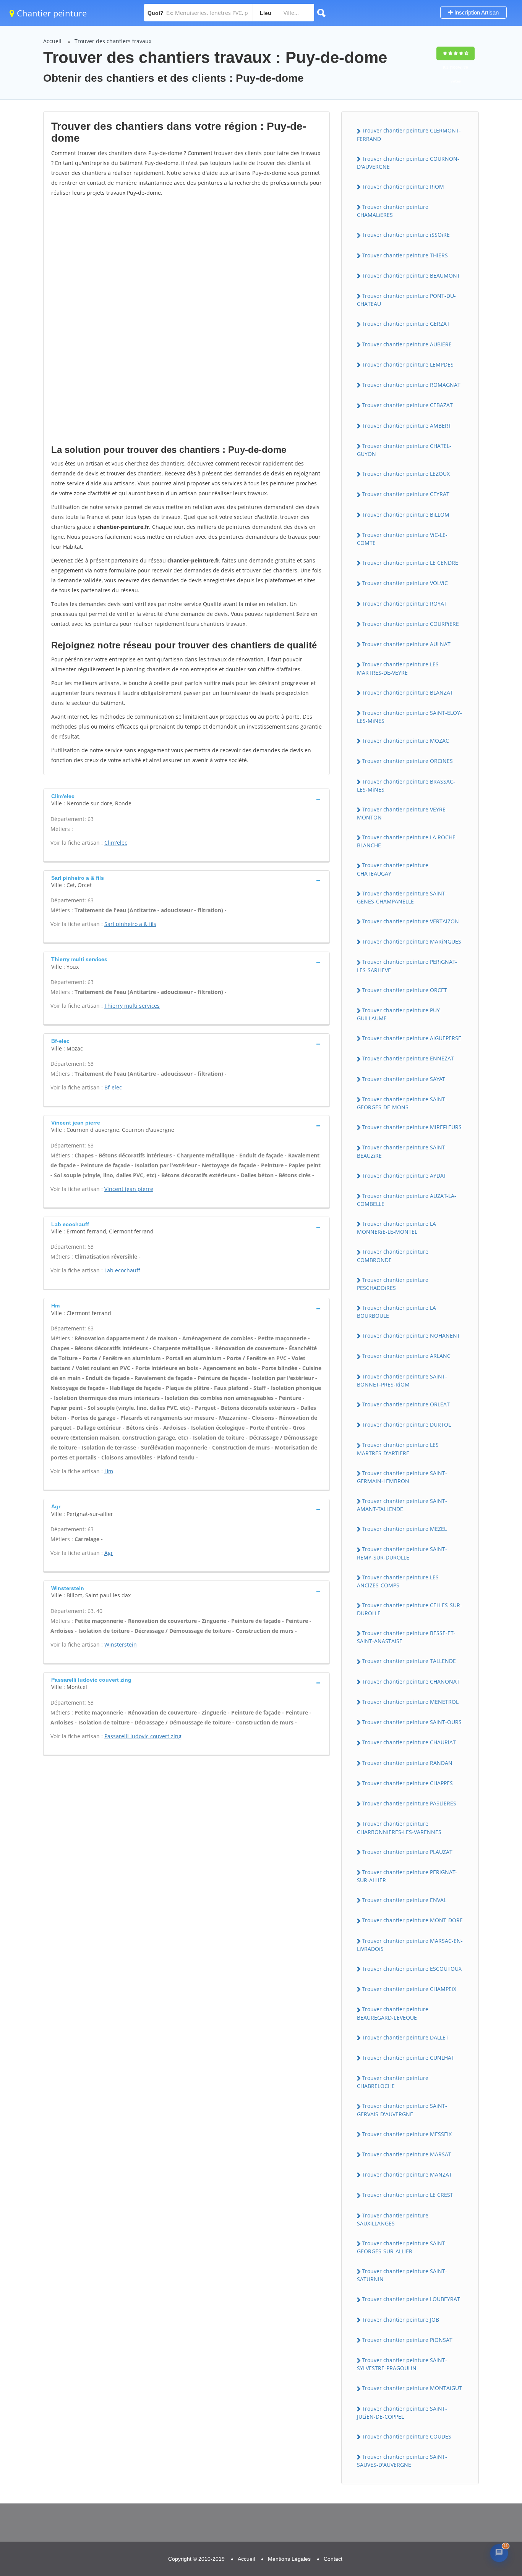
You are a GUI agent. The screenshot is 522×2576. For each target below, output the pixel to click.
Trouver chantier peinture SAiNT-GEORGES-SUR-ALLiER (402, 2247)
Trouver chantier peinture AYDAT (404, 1176)
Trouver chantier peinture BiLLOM (406, 515)
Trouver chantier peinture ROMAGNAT (411, 385)
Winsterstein (121, 1644)
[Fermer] (497, 2453)
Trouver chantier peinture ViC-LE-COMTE (402, 539)
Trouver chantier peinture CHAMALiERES (393, 211)
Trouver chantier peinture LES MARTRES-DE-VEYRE (398, 668)
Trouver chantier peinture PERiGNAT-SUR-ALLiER (407, 1876)
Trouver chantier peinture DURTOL (406, 1425)
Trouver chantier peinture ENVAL (404, 1900)
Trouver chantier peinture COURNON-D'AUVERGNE (408, 163)
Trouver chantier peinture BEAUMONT (411, 276)
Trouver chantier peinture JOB (400, 2320)
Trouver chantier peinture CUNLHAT (408, 2058)
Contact (333, 2559)
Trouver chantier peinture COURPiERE (410, 624)
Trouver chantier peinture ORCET (404, 990)
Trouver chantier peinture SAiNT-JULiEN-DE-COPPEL (402, 2413)
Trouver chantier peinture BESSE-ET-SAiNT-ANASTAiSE (406, 1637)
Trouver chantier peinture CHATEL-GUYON (404, 450)
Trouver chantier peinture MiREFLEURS (412, 1127)
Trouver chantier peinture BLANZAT (408, 692)
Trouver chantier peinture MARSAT (407, 2154)
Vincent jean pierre (129, 1189)
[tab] (186, 799)
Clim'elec (116, 843)
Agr (109, 1553)
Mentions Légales (289, 2559)
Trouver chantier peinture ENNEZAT (408, 1058)
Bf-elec (113, 1087)
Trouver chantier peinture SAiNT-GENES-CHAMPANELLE (402, 897)
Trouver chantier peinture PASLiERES (409, 1803)
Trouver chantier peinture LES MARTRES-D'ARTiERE (398, 1449)
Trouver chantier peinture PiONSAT (407, 2340)
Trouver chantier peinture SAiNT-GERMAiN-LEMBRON (402, 1477)
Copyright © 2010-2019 (196, 2559)
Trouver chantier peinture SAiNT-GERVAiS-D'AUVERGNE (402, 2110)
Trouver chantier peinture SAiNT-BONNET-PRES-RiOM (402, 1380)
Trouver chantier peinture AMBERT (407, 426)
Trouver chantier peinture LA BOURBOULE (396, 1312)
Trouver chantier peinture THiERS (405, 255)
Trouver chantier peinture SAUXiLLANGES (393, 2219)
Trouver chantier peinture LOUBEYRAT (411, 2299)
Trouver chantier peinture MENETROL (410, 1702)
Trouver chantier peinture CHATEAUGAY (393, 869)
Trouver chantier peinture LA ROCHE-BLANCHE (407, 841)
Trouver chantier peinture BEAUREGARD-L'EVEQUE (393, 2013)
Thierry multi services (132, 1006)
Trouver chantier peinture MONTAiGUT (412, 2388)
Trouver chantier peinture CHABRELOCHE (393, 2082)
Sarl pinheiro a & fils (130, 924)
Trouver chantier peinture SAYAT (404, 1079)
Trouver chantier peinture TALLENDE (409, 1661)
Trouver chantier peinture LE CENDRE (410, 563)
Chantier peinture (51, 13)
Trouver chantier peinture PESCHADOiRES (393, 1284)
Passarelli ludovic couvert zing (143, 1736)
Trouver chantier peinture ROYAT (404, 604)
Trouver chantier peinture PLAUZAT (407, 1852)
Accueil (52, 41)
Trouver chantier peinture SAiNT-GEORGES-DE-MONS (402, 1103)
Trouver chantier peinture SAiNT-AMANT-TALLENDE (402, 1505)
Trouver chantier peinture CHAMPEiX (409, 1989)
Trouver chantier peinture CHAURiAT (409, 1742)
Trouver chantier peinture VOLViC (405, 583)
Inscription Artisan (476, 12)
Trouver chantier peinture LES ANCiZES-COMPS (398, 1581)
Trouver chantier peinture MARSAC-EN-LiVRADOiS (410, 1945)
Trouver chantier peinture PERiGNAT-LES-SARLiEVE (407, 966)
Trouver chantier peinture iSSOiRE (406, 235)
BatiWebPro (451, 2529)
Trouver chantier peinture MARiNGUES (412, 941)
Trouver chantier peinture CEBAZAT (407, 405)
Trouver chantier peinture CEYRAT (406, 494)
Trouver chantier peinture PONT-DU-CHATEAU (406, 300)
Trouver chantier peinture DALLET (405, 2037)
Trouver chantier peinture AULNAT (406, 644)
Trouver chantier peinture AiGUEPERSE (412, 1038)
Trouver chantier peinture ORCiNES (407, 761)
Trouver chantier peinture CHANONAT (411, 1682)
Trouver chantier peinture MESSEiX (407, 2134)
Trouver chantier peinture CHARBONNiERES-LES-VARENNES (399, 1828)
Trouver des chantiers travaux (113, 41)
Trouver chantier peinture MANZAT (407, 2174)
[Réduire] (481, 2453)
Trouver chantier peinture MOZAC (405, 741)
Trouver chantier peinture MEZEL (404, 1529)
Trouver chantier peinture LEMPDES (408, 364)
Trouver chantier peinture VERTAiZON (410, 921)
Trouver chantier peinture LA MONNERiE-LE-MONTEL (396, 1228)
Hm (109, 1471)
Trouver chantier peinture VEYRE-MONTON (402, 813)
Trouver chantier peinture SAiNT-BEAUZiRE (402, 1151)
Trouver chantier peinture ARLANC (406, 1356)
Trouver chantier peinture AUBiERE (407, 344)
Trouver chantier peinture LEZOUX (406, 474)
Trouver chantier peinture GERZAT (406, 324)
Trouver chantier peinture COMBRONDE (393, 1256)
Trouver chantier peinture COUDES (407, 2436)
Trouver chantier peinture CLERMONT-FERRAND (409, 134)
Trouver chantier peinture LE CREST (408, 2195)
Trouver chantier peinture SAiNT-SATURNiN (402, 2275)
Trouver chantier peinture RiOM (403, 187)
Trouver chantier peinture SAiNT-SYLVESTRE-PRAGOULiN (402, 2364)
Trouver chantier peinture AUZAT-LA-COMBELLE (407, 1200)
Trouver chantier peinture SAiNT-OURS (412, 1722)
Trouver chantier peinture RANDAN (407, 1763)
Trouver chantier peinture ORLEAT (406, 1404)
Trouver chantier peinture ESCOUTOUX (412, 1969)
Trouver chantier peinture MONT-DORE (412, 1920)
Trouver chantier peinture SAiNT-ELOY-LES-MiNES (409, 717)
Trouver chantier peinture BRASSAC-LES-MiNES (406, 785)
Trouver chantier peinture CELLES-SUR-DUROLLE (409, 1609)
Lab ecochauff (122, 1270)
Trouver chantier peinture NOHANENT (411, 1336)
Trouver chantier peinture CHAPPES (407, 1783)
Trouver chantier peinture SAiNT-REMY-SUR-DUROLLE (402, 1553)
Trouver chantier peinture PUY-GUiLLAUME (399, 1014)
